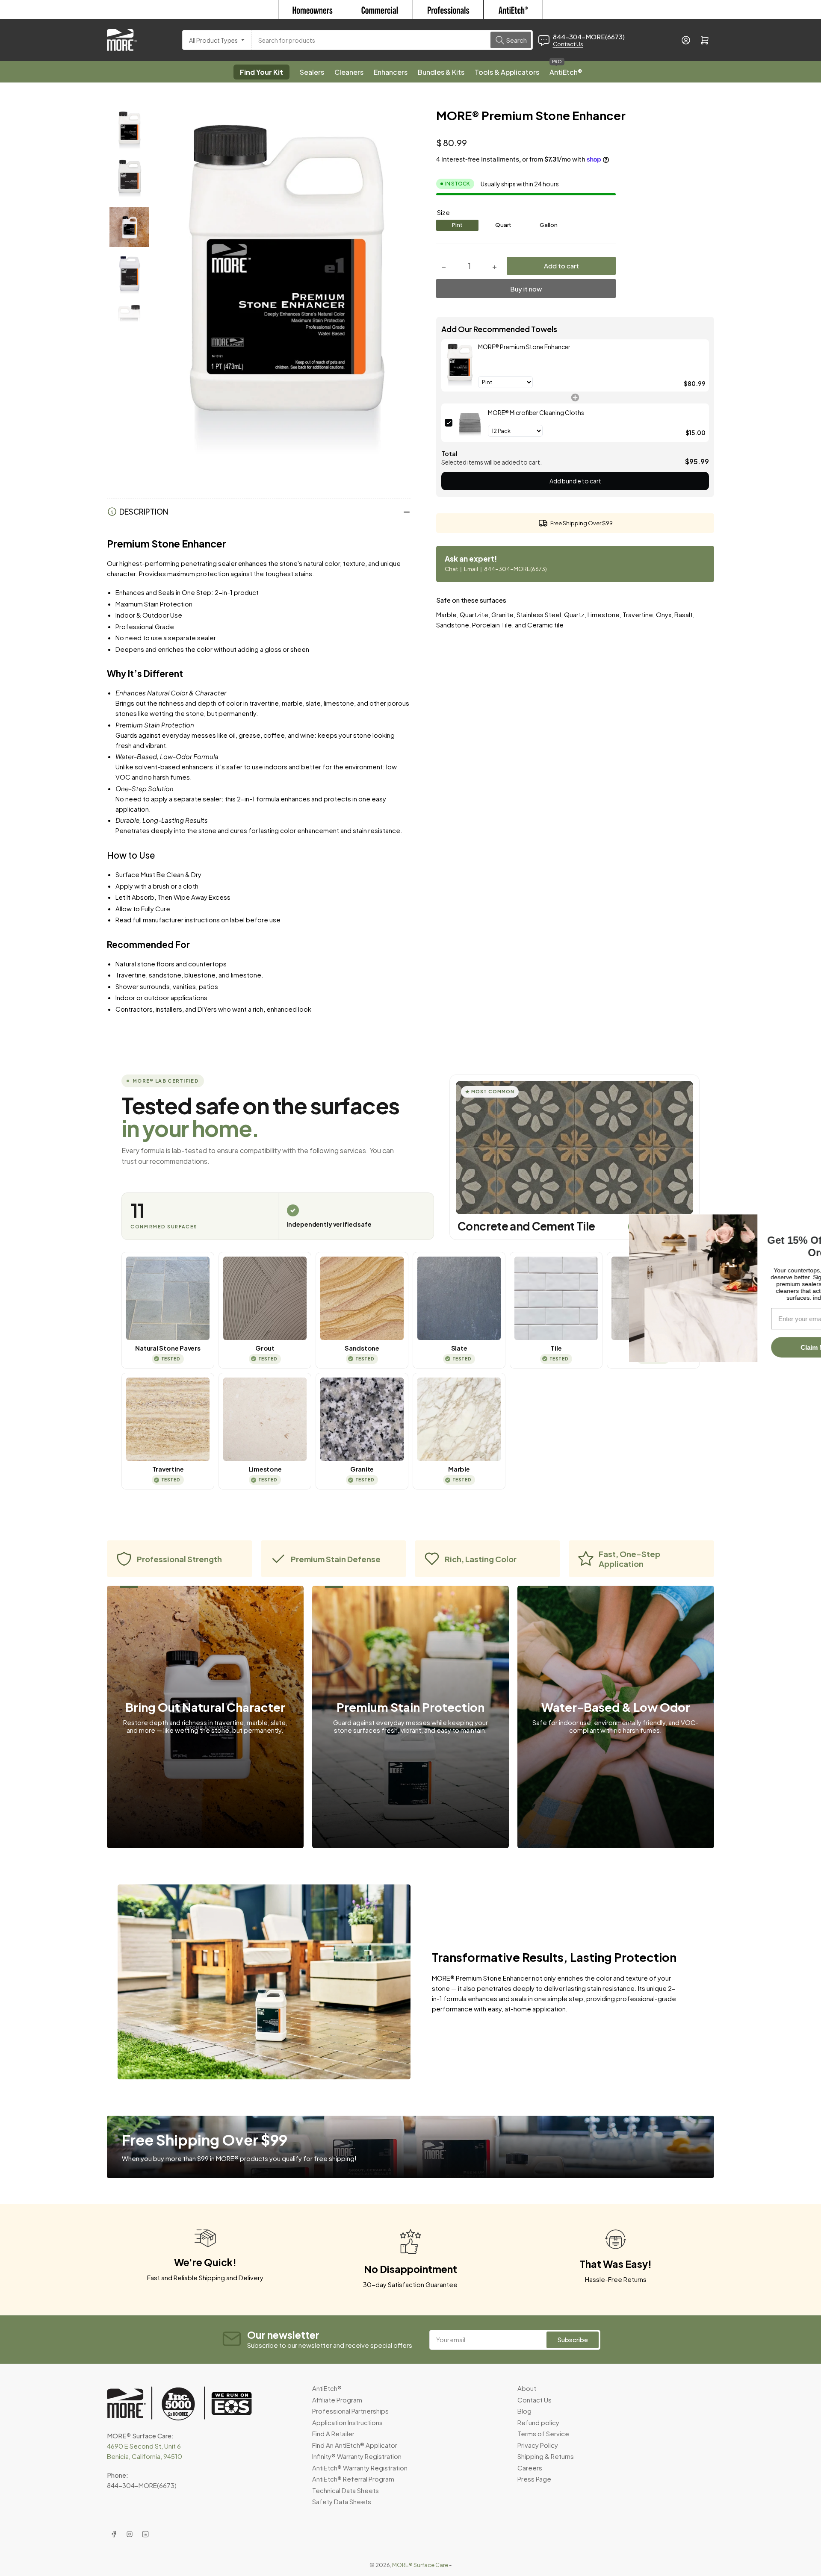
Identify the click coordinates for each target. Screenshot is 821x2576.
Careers (530, 2468)
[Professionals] (448, 9)
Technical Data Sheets (346, 2490)
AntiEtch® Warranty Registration (360, 2468)
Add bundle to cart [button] (575, 481)
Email (471, 569)
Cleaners (349, 72)
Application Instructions (347, 2422)
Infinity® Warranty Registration (357, 2456)
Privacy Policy (538, 2445)
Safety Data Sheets (342, 2501)
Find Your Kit (261, 72)
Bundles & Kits (441, 72)
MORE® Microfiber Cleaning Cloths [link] (536, 412)
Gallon (549, 225)
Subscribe (573, 2339)
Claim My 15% (757, 1353)
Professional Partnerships (350, 2411)
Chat (452, 569)
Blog (524, 2411)
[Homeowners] (313, 9)
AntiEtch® (566, 69)
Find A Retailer (333, 2433)
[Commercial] (380, 9)
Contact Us (568, 44)
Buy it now (526, 289)
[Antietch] (513, 9)
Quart (503, 225)
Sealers (312, 72)
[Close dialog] (809, 1220)
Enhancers (391, 72)
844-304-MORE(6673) (515, 569)
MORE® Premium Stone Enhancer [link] (524, 347)
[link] (460, 365)
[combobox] (392, 40)
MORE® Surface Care (420, 2565)
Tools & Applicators (507, 72)
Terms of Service (543, 2433)
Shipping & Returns (546, 2456)
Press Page (534, 2479)
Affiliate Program (337, 2400)
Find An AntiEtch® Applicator (355, 2445)
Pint (457, 225)
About (527, 2388)
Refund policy (538, 2422)
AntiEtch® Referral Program (353, 2479)
